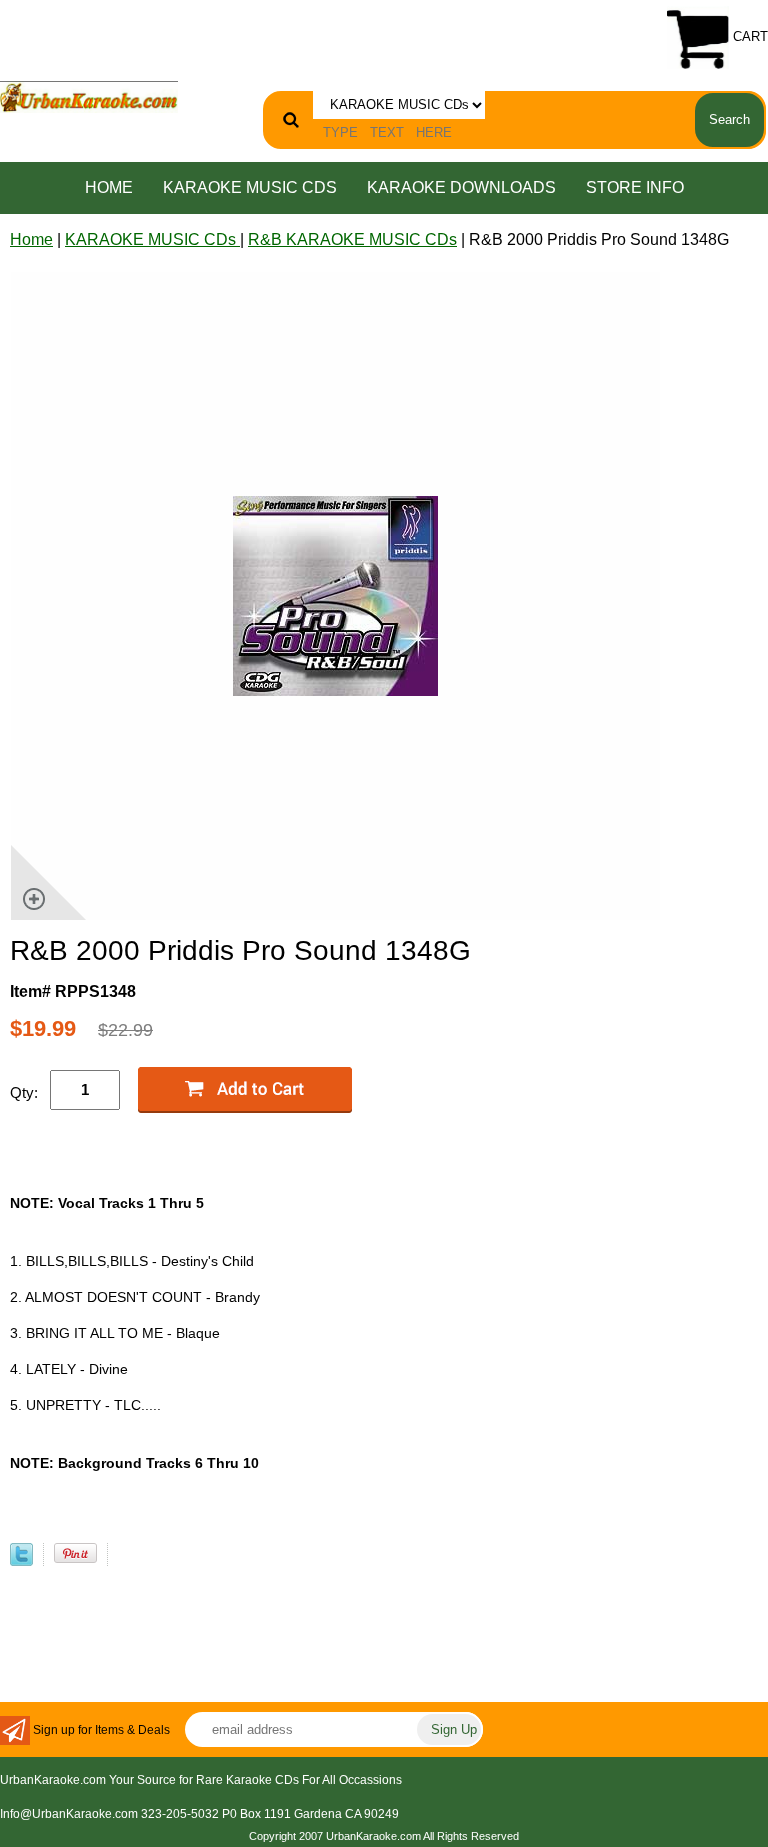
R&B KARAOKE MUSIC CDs (352, 239)
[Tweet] (21, 1560)
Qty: (24, 1092)
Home (109, 187)
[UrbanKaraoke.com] (89, 95)
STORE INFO (635, 187)
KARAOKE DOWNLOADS (461, 187)
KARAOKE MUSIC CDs (250, 187)
